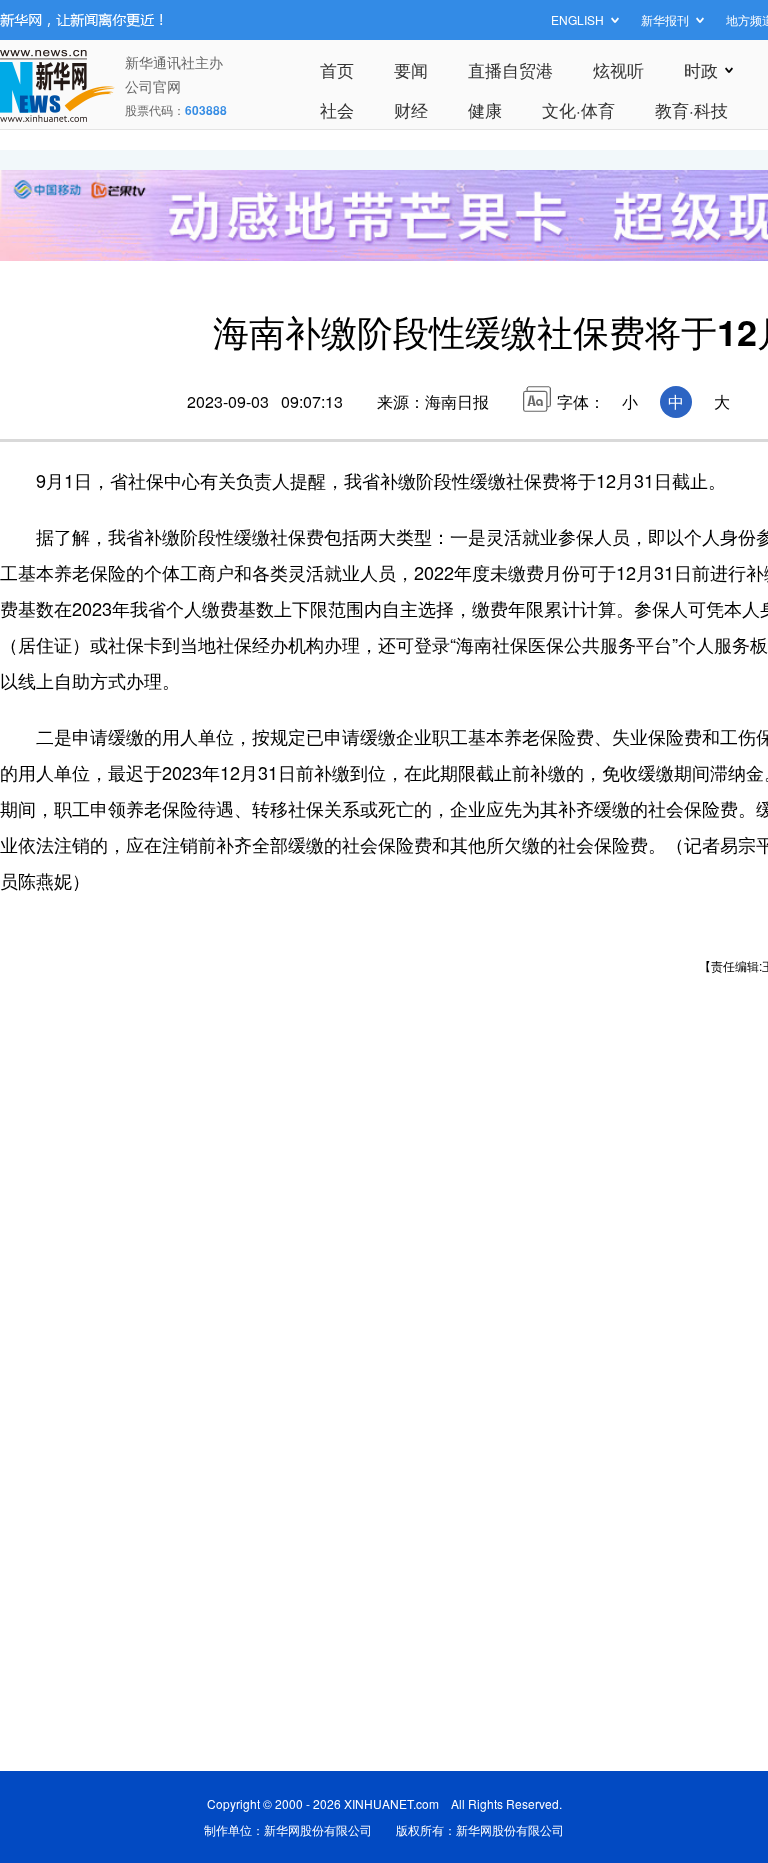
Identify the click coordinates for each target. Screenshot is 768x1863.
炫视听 (618, 69)
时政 (701, 69)
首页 (337, 69)
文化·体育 (578, 109)
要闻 (411, 69)
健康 (485, 109)
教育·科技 (691, 109)
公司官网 (153, 86)
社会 (337, 109)
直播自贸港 (510, 69)
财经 (411, 109)
